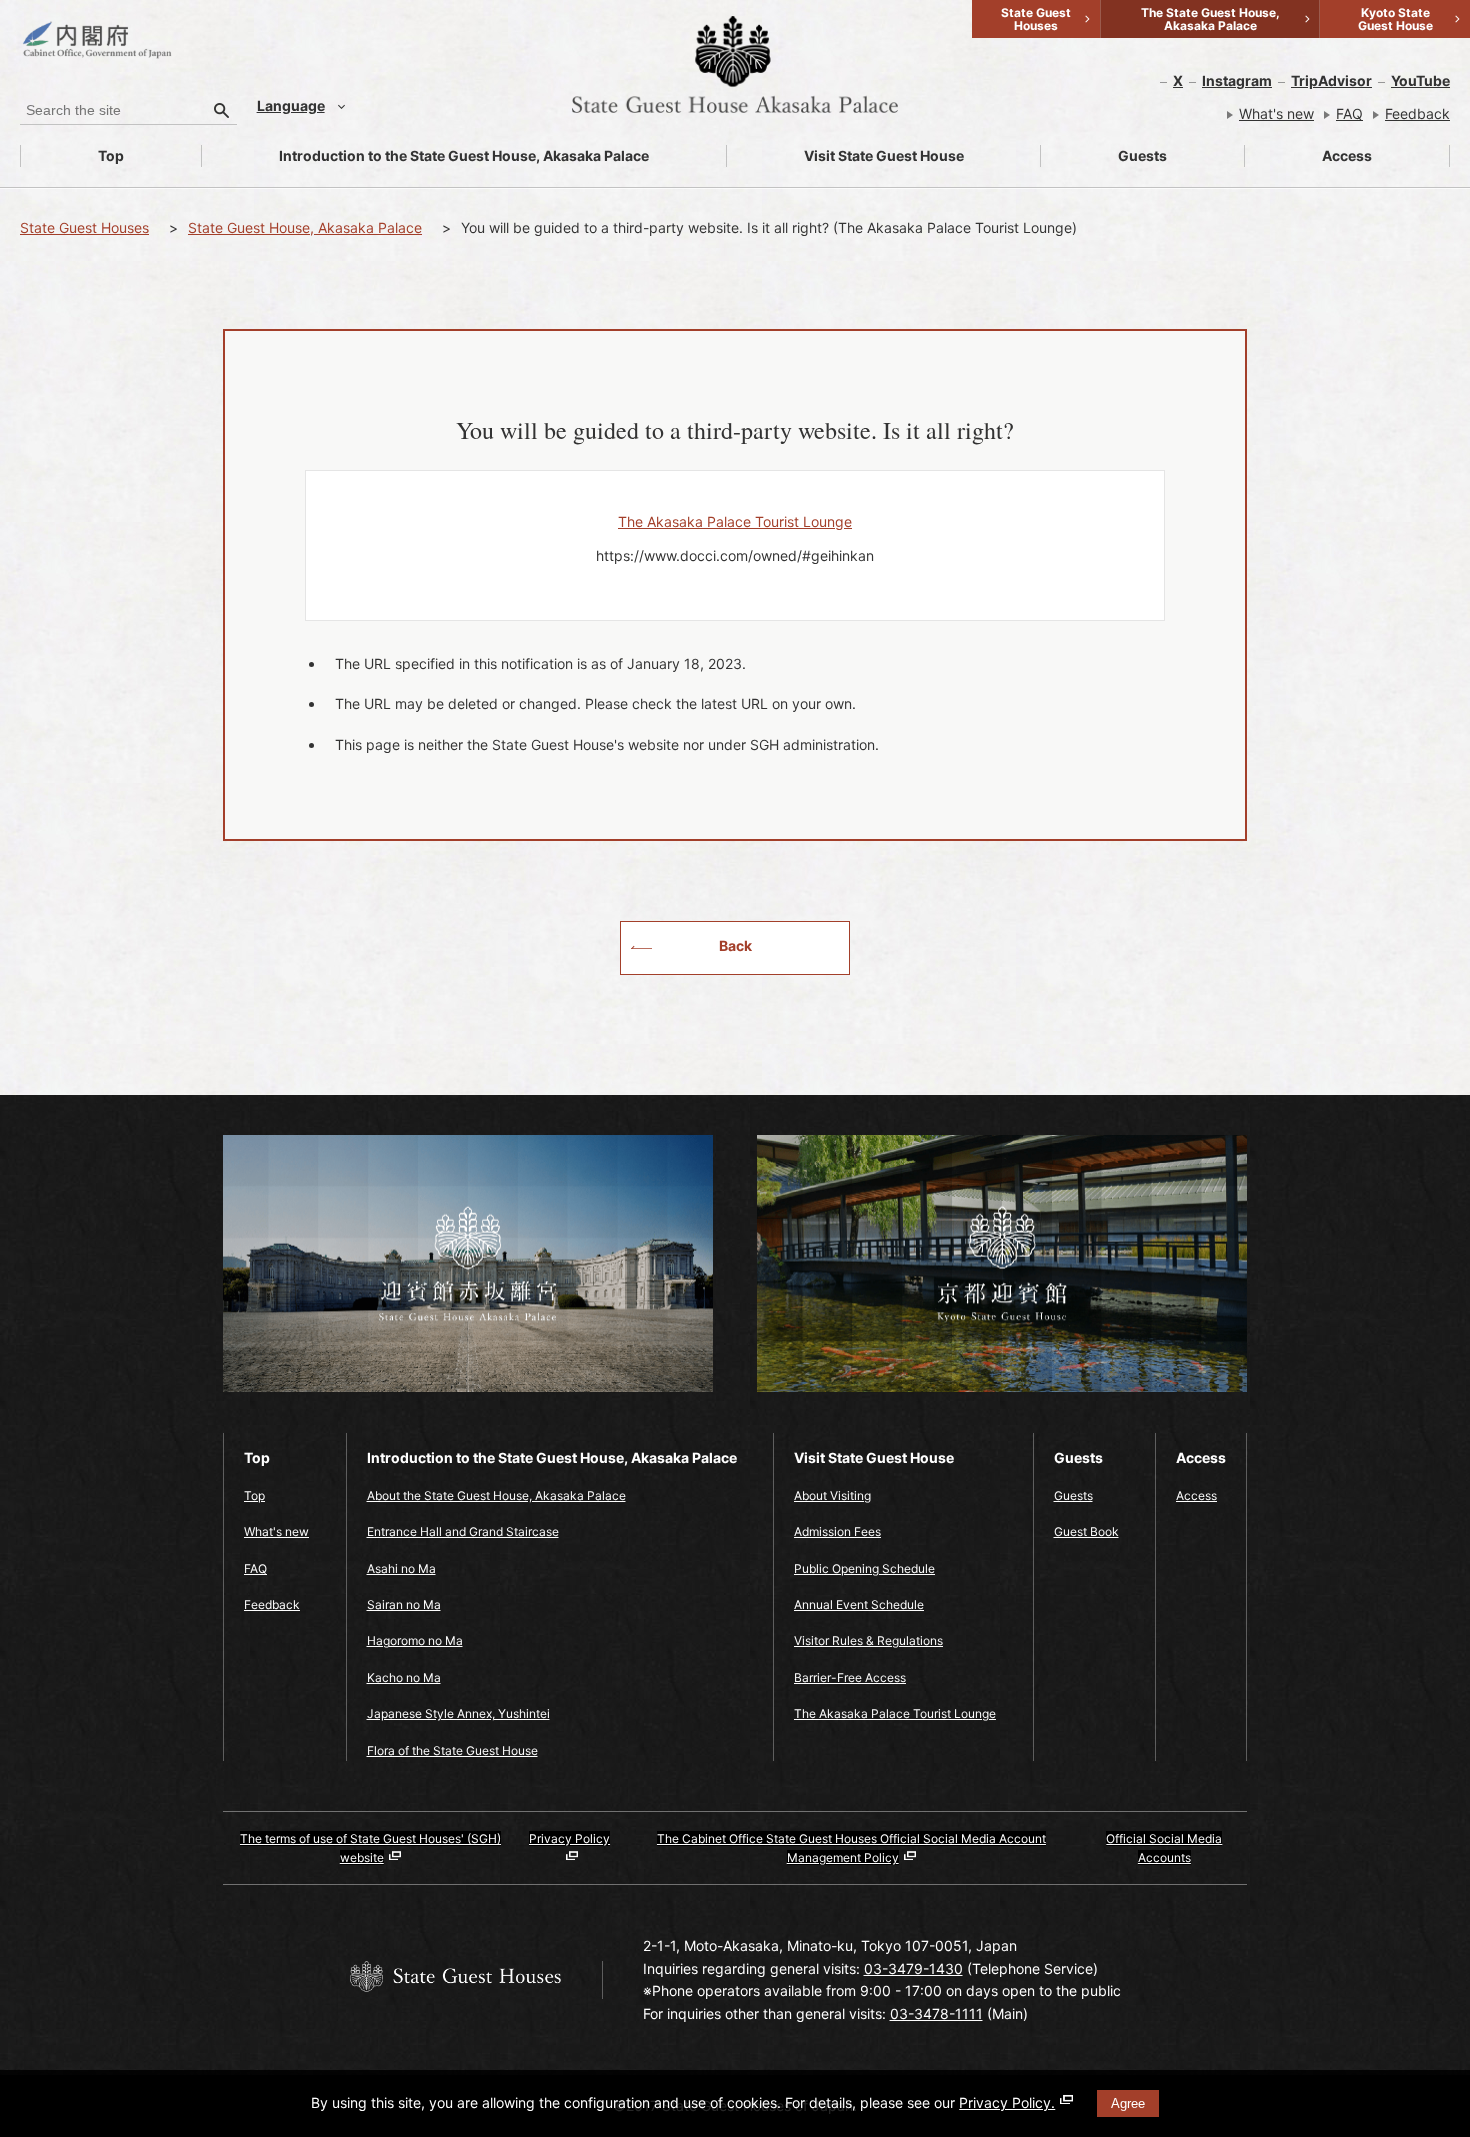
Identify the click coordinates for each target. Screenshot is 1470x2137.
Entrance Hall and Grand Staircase (463, 1531)
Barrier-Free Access (850, 1677)
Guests (1142, 155)
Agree (1128, 2103)
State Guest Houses (84, 227)
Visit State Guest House (884, 155)
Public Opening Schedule (864, 1568)
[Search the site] (222, 110)
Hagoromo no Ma (415, 1640)
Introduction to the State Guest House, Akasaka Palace (464, 155)
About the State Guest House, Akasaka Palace (496, 1495)
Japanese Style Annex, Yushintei (458, 1713)
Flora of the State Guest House (452, 1750)
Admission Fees (837, 1531)
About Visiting (832, 1495)
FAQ (1349, 113)
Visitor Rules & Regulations (868, 1640)
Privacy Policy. (1007, 2102)
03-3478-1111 (936, 2013)
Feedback (1417, 113)
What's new (1276, 113)
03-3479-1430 (913, 1968)
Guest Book (1086, 1531)
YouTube (1420, 80)
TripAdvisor (1331, 80)
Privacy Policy (569, 1838)
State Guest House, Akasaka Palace (305, 227)
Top (111, 155)
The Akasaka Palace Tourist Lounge (895, 1713)
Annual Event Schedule (859, 1604)
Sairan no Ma (404, 1604)
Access (1347, 155)
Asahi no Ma (401, 1568)
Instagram (1237, 80)
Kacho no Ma (404, 1677)
